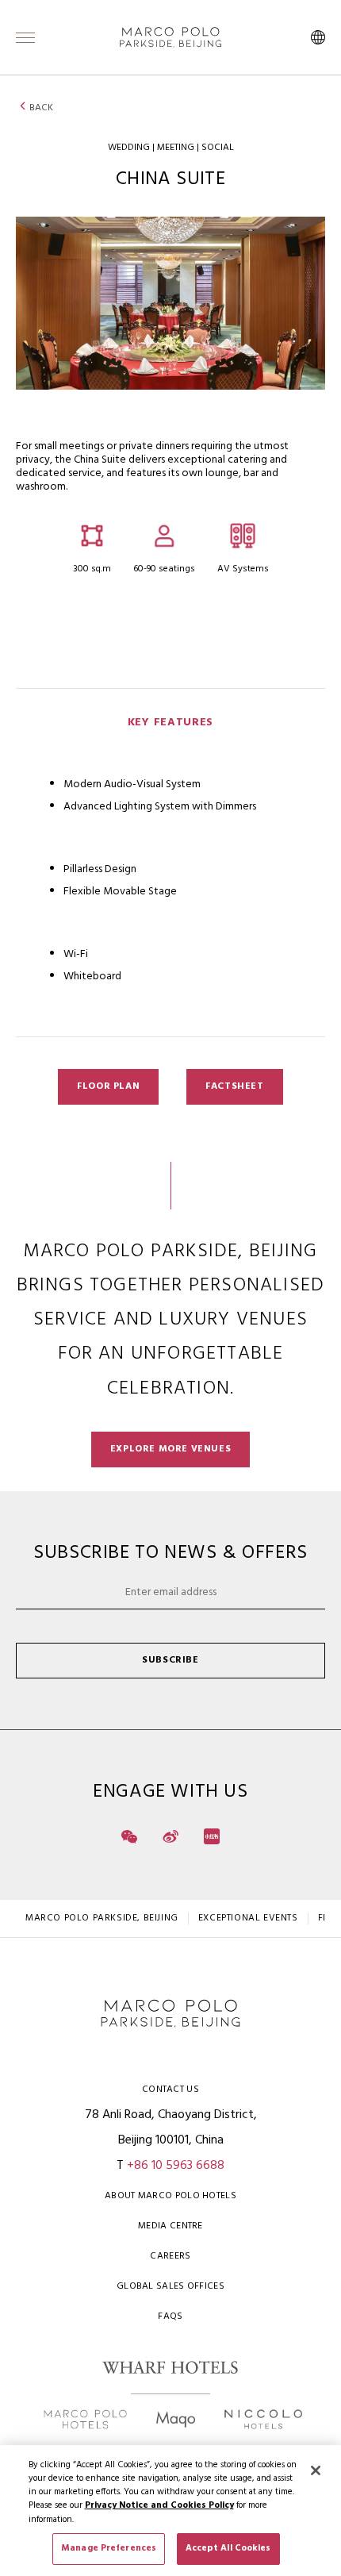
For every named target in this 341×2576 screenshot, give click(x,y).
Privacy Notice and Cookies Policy (159, 2505)
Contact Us (170, 2090)
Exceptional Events (248, 1918)
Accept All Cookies (228, 2548)
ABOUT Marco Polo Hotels (170, 2196)
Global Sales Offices (170, 2286)
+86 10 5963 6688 (176, 2166)
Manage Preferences (109, 2548)
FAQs (170, 2316)
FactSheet (234, 1086)
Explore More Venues (170, 1449)
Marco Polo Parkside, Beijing (102, 1918)
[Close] (316, 2470)
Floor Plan (108, 1086)
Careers (170, 2256)
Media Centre (170, 2226)
